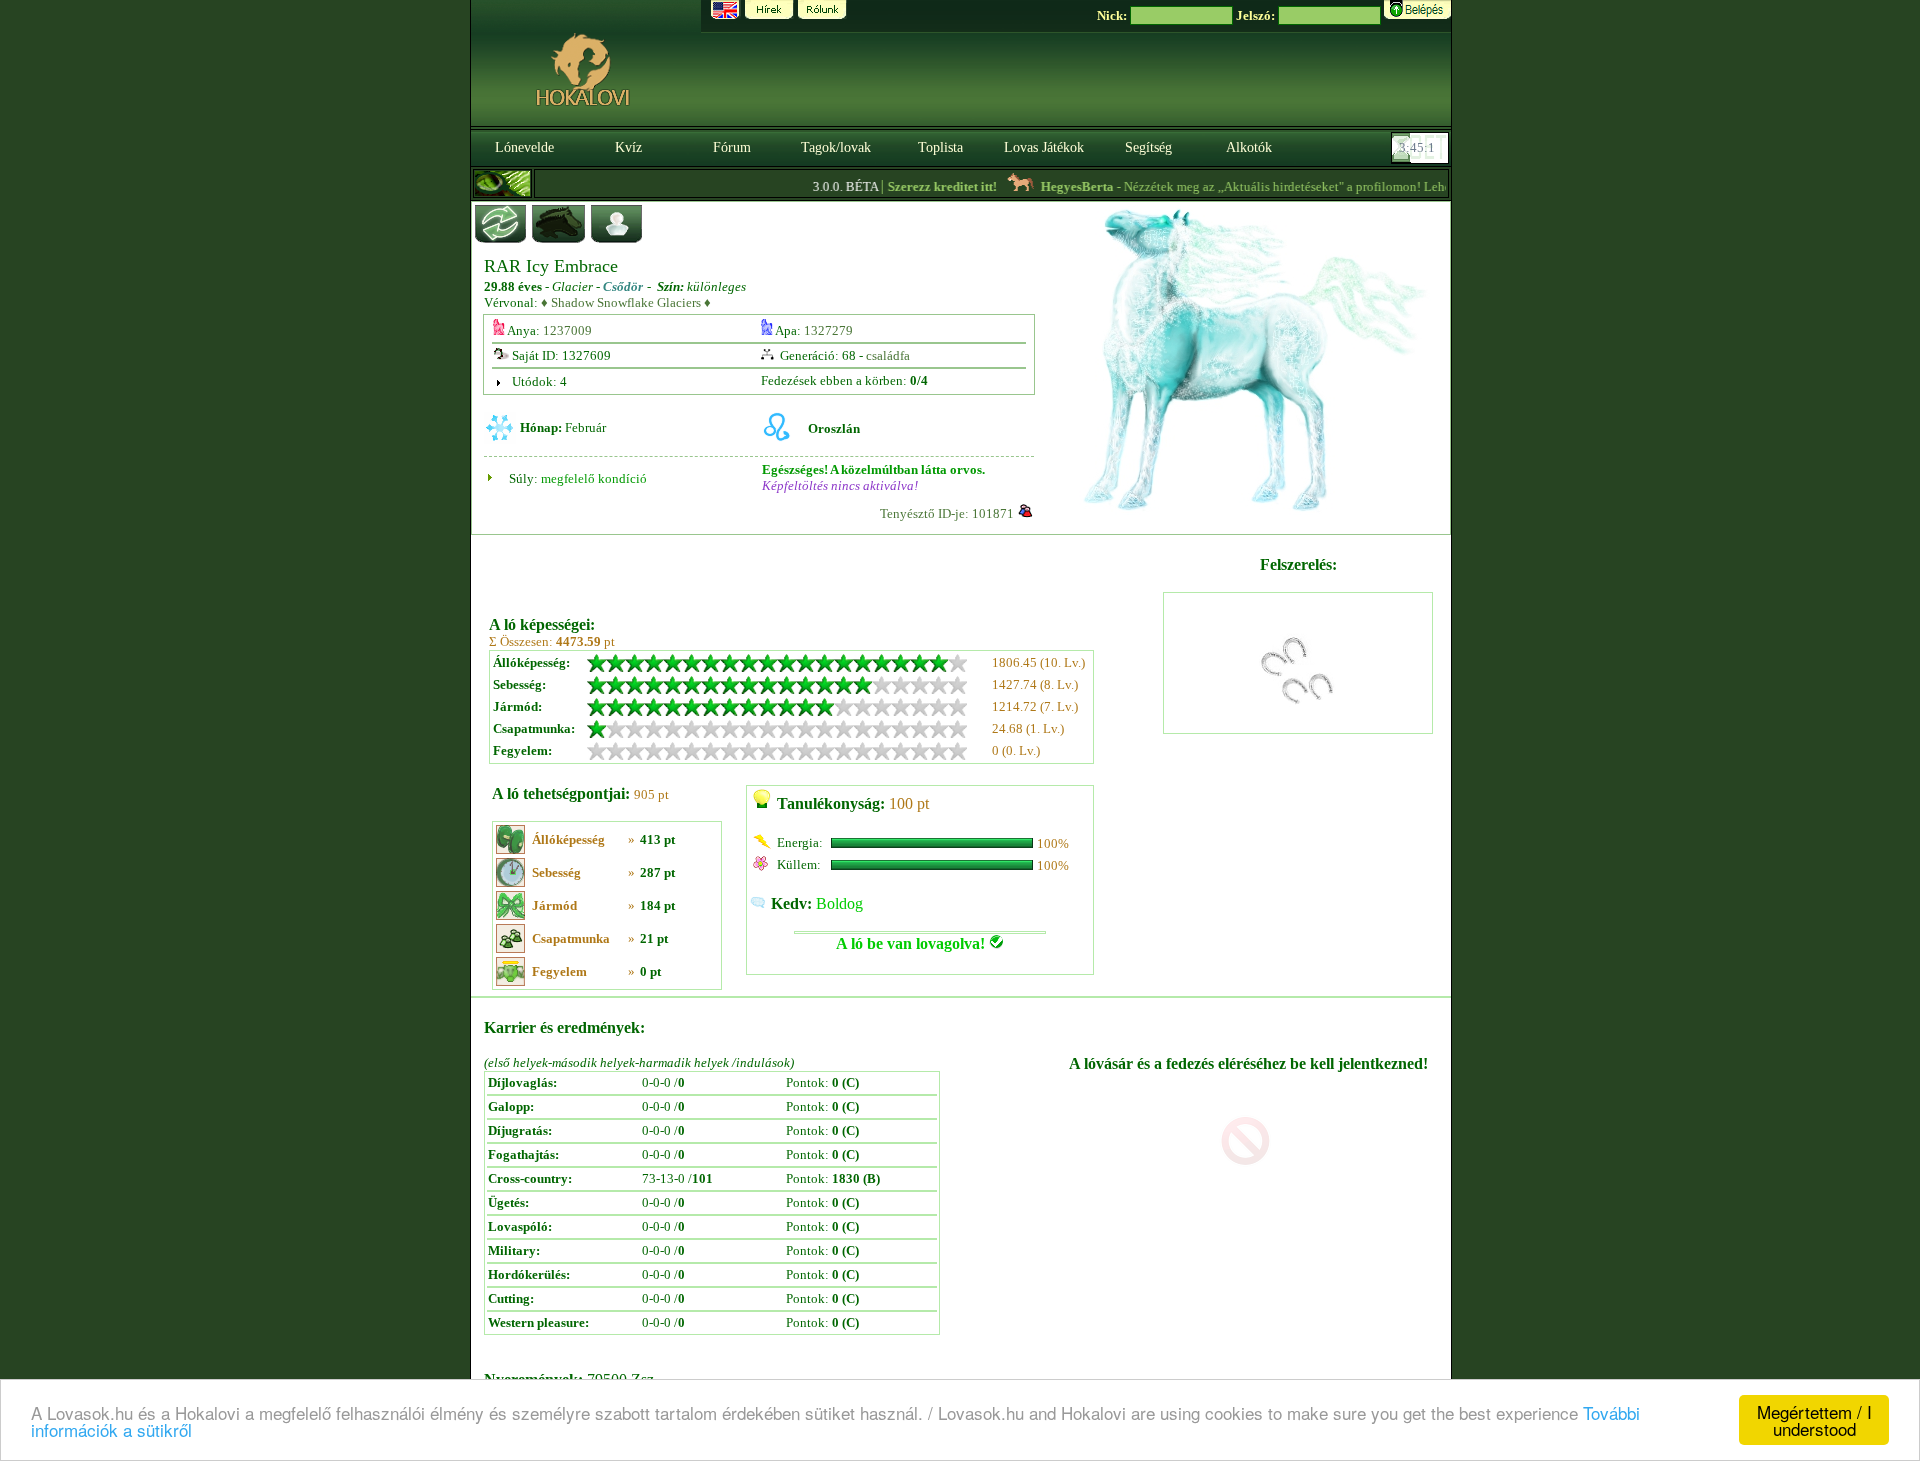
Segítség (1148, 147)
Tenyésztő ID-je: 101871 (947, 513)
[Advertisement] (824, 568)
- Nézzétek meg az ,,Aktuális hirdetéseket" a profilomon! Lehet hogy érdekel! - (1284, 186)
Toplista (940, 147)
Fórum (732, 147)
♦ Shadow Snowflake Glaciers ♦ (626, 302)
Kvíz (628, 147)
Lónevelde (524, 147)
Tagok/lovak (836, 147)
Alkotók (1249, 147)
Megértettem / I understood (1814, 1420)
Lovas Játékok (1044, 147)
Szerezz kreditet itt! (918, 186)
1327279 (828, 330)
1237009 (567, 330)
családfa (888, 355)
